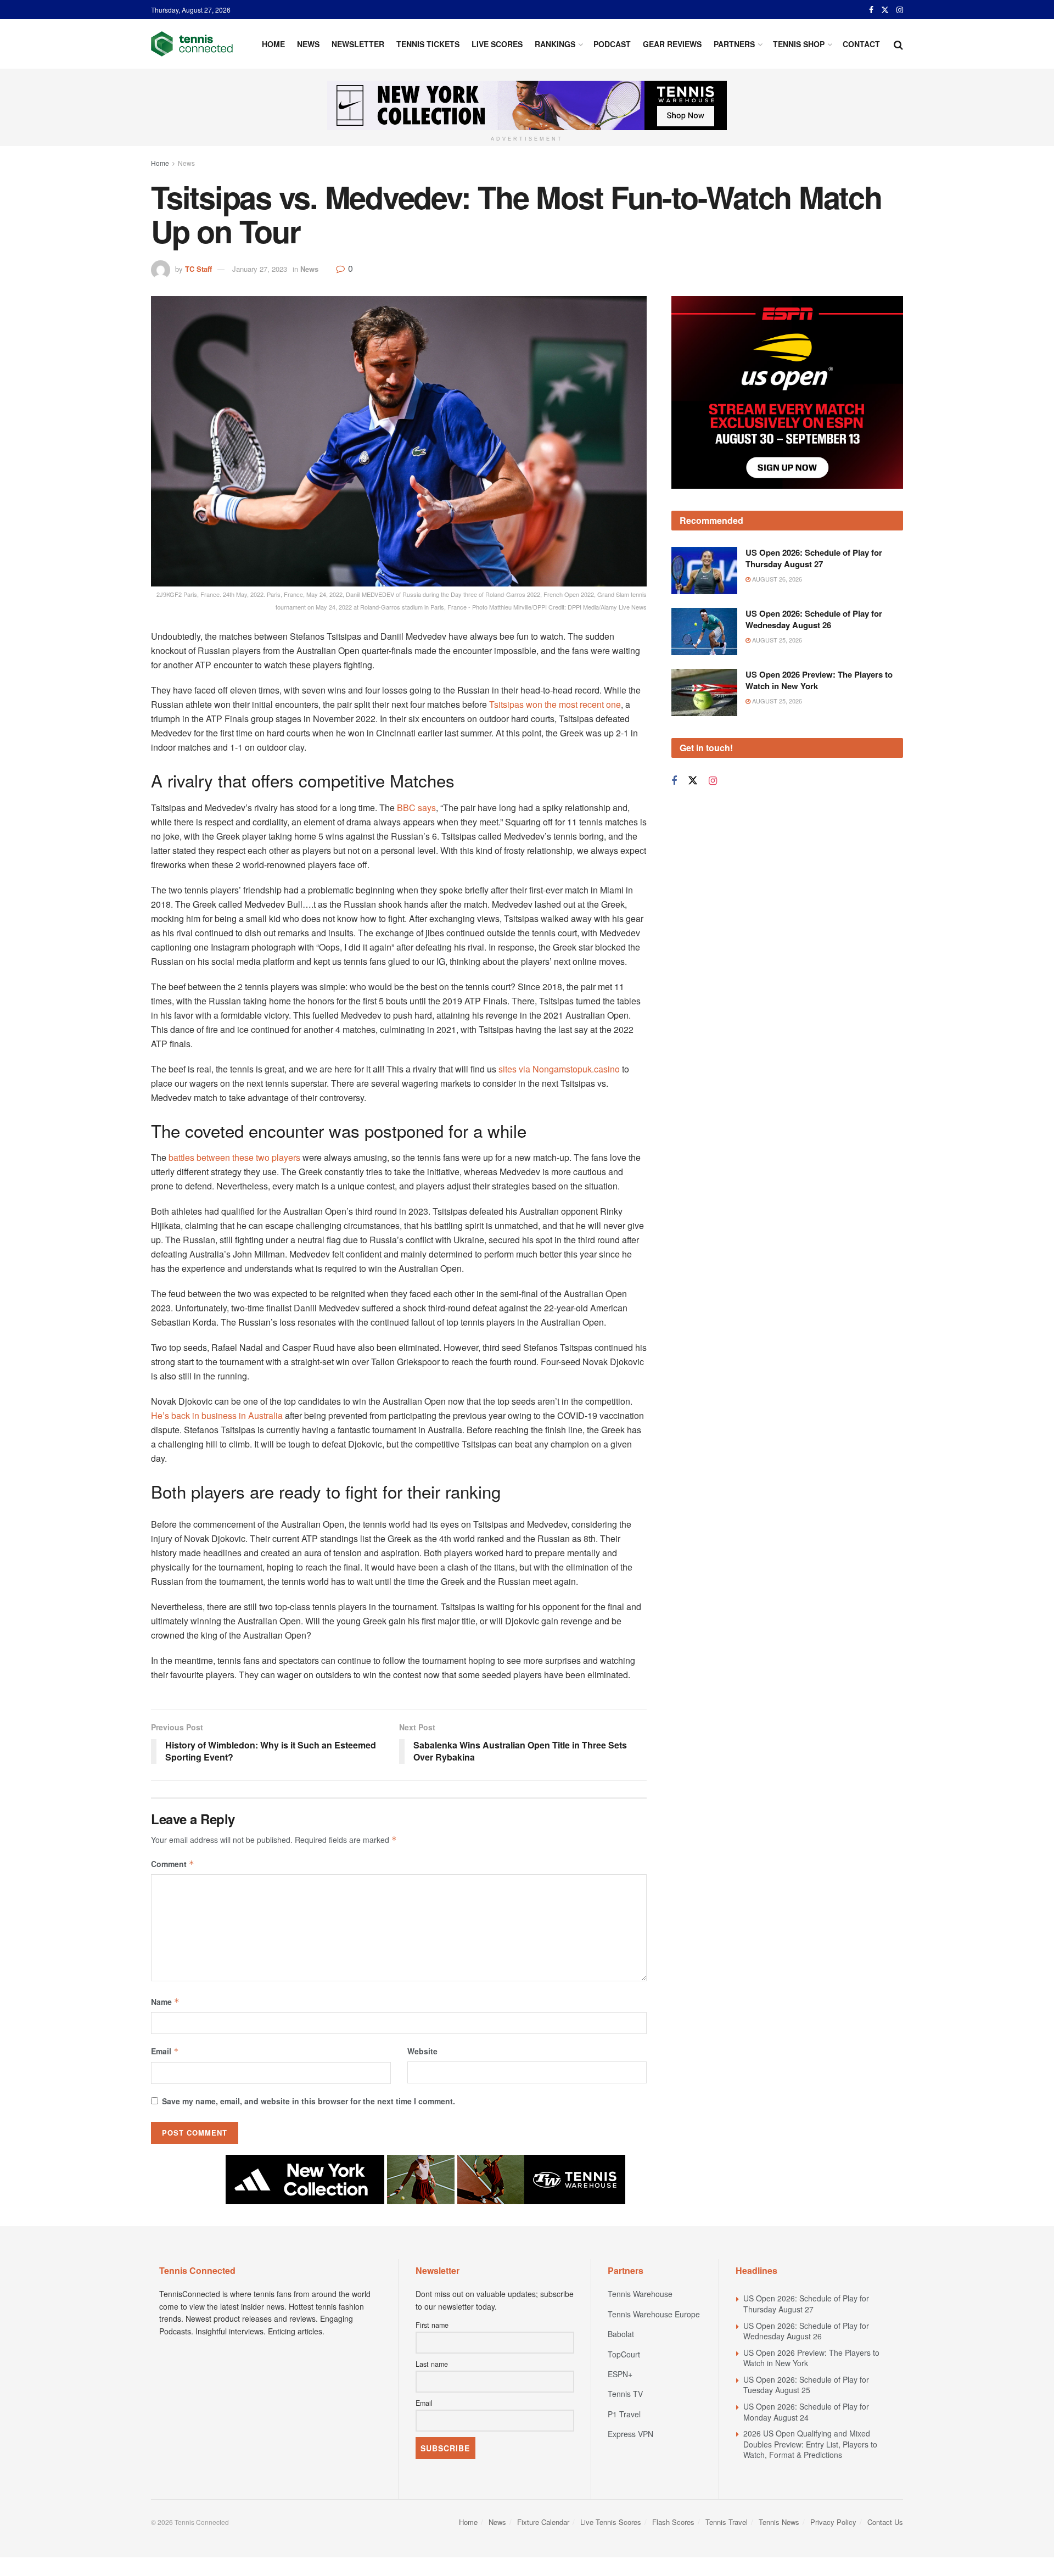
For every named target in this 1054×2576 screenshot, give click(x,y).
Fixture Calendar (543, 2522)
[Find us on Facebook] (871, 10)
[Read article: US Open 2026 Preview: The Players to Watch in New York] (704, 636)
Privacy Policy (833, 2522)
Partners (734, 44)
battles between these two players (234, 1157)
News (308, 44)
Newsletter (358, 44)
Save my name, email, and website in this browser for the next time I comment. (309, 2101)
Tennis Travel (727, 2522)
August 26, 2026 (776, 523)
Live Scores (497, 44)
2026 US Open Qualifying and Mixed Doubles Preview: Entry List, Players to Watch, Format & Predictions (810, 2444)
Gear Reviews (672, 44)
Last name (432, 2364)
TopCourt (624, 2354)
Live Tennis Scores (611, 2522)
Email (165, 2051)
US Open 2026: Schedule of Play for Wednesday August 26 (814, 564)
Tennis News (779, 2522)
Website (422, 2051)
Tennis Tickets (428, 44)
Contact (861, 44)
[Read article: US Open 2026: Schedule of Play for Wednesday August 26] (704, 576)
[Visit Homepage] (192, 44)
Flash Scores (673, 2522)
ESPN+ (620, 2374)
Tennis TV (625, 2394)
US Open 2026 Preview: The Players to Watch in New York (819, 624)
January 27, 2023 (260, 269)
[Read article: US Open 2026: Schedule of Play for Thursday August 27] (704, 515)
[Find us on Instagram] (900, 10)
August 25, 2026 (776, 584)
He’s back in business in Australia (217, 1415)
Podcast (612, 44)
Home (273, 44)
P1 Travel (624, 2414)
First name (432, 2325)
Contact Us (885, 2522)
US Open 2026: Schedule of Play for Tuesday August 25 (806, 2385)
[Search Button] (898, 44)
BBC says (416, 808)
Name (165, 2002)
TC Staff (198, 269)
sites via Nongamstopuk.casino (559, 1069)
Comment (173, 1864)
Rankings (555, 44)
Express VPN (630, 2434)
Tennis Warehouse (640, 2294)
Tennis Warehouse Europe (654, 2314)
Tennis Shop (799, 44)
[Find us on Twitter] (885, 10)
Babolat (621, 2334)
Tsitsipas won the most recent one (555, 704)
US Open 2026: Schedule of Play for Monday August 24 (806, 2412)
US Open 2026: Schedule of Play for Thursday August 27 (814, 503)
